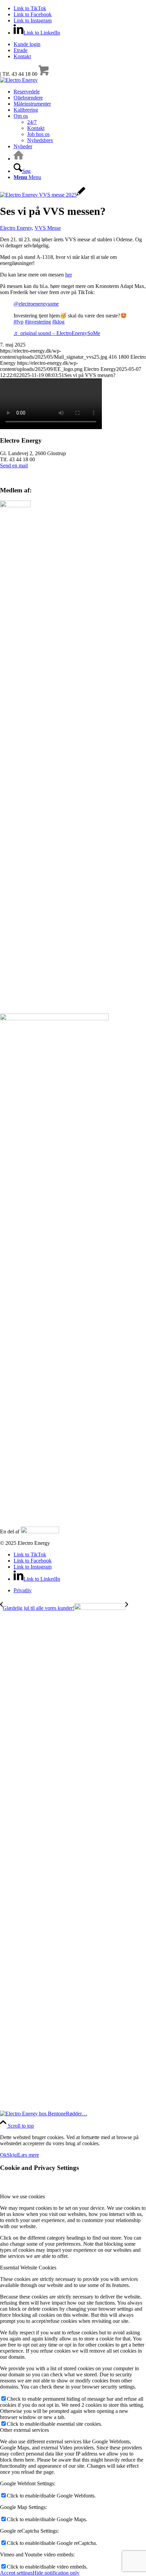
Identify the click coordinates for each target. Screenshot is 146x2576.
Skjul (12, 2155)
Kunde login (27, 44)
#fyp (19, 322)
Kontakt (22, 56)
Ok (3, 2155)
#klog (58, 322)
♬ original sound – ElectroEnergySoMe (57, 333)
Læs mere (29, 2155)
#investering (38, 322)
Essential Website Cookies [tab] (28, 2268)
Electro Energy (16, 228)
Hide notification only (56, 2573)
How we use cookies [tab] (22, 2196)
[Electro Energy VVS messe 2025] (43, 195)
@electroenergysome (36, 304)
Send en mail (14, 465)
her (69, 275)
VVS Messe (48, 228)
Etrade (21, 50)
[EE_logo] (19, 80)
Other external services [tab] (24, 2430)
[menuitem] (80, 44)
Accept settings (16, 2573)
